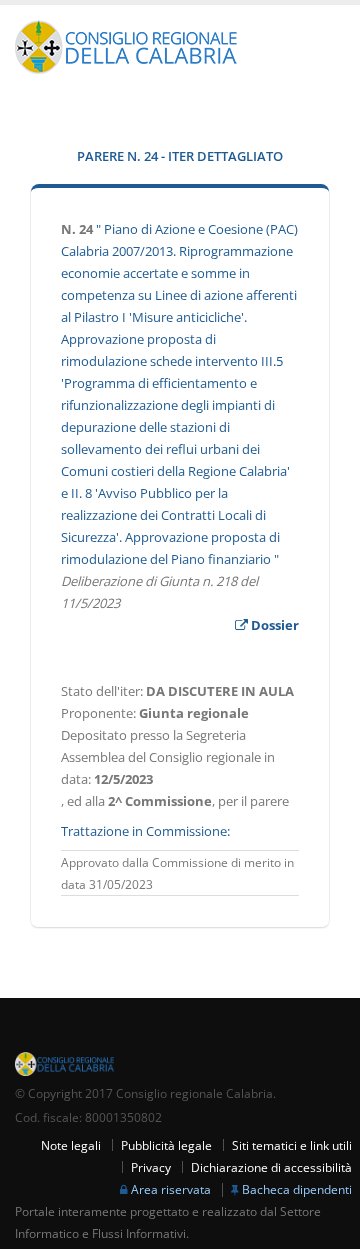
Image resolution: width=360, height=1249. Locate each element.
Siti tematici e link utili (292, 1145)
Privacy (151, 1167)
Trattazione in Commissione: (145, 831)
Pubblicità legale (166, 1145)
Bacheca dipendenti (297, 1189)
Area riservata (171, 1189)
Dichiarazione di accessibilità (271, 1167)
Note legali (71, 1145)
